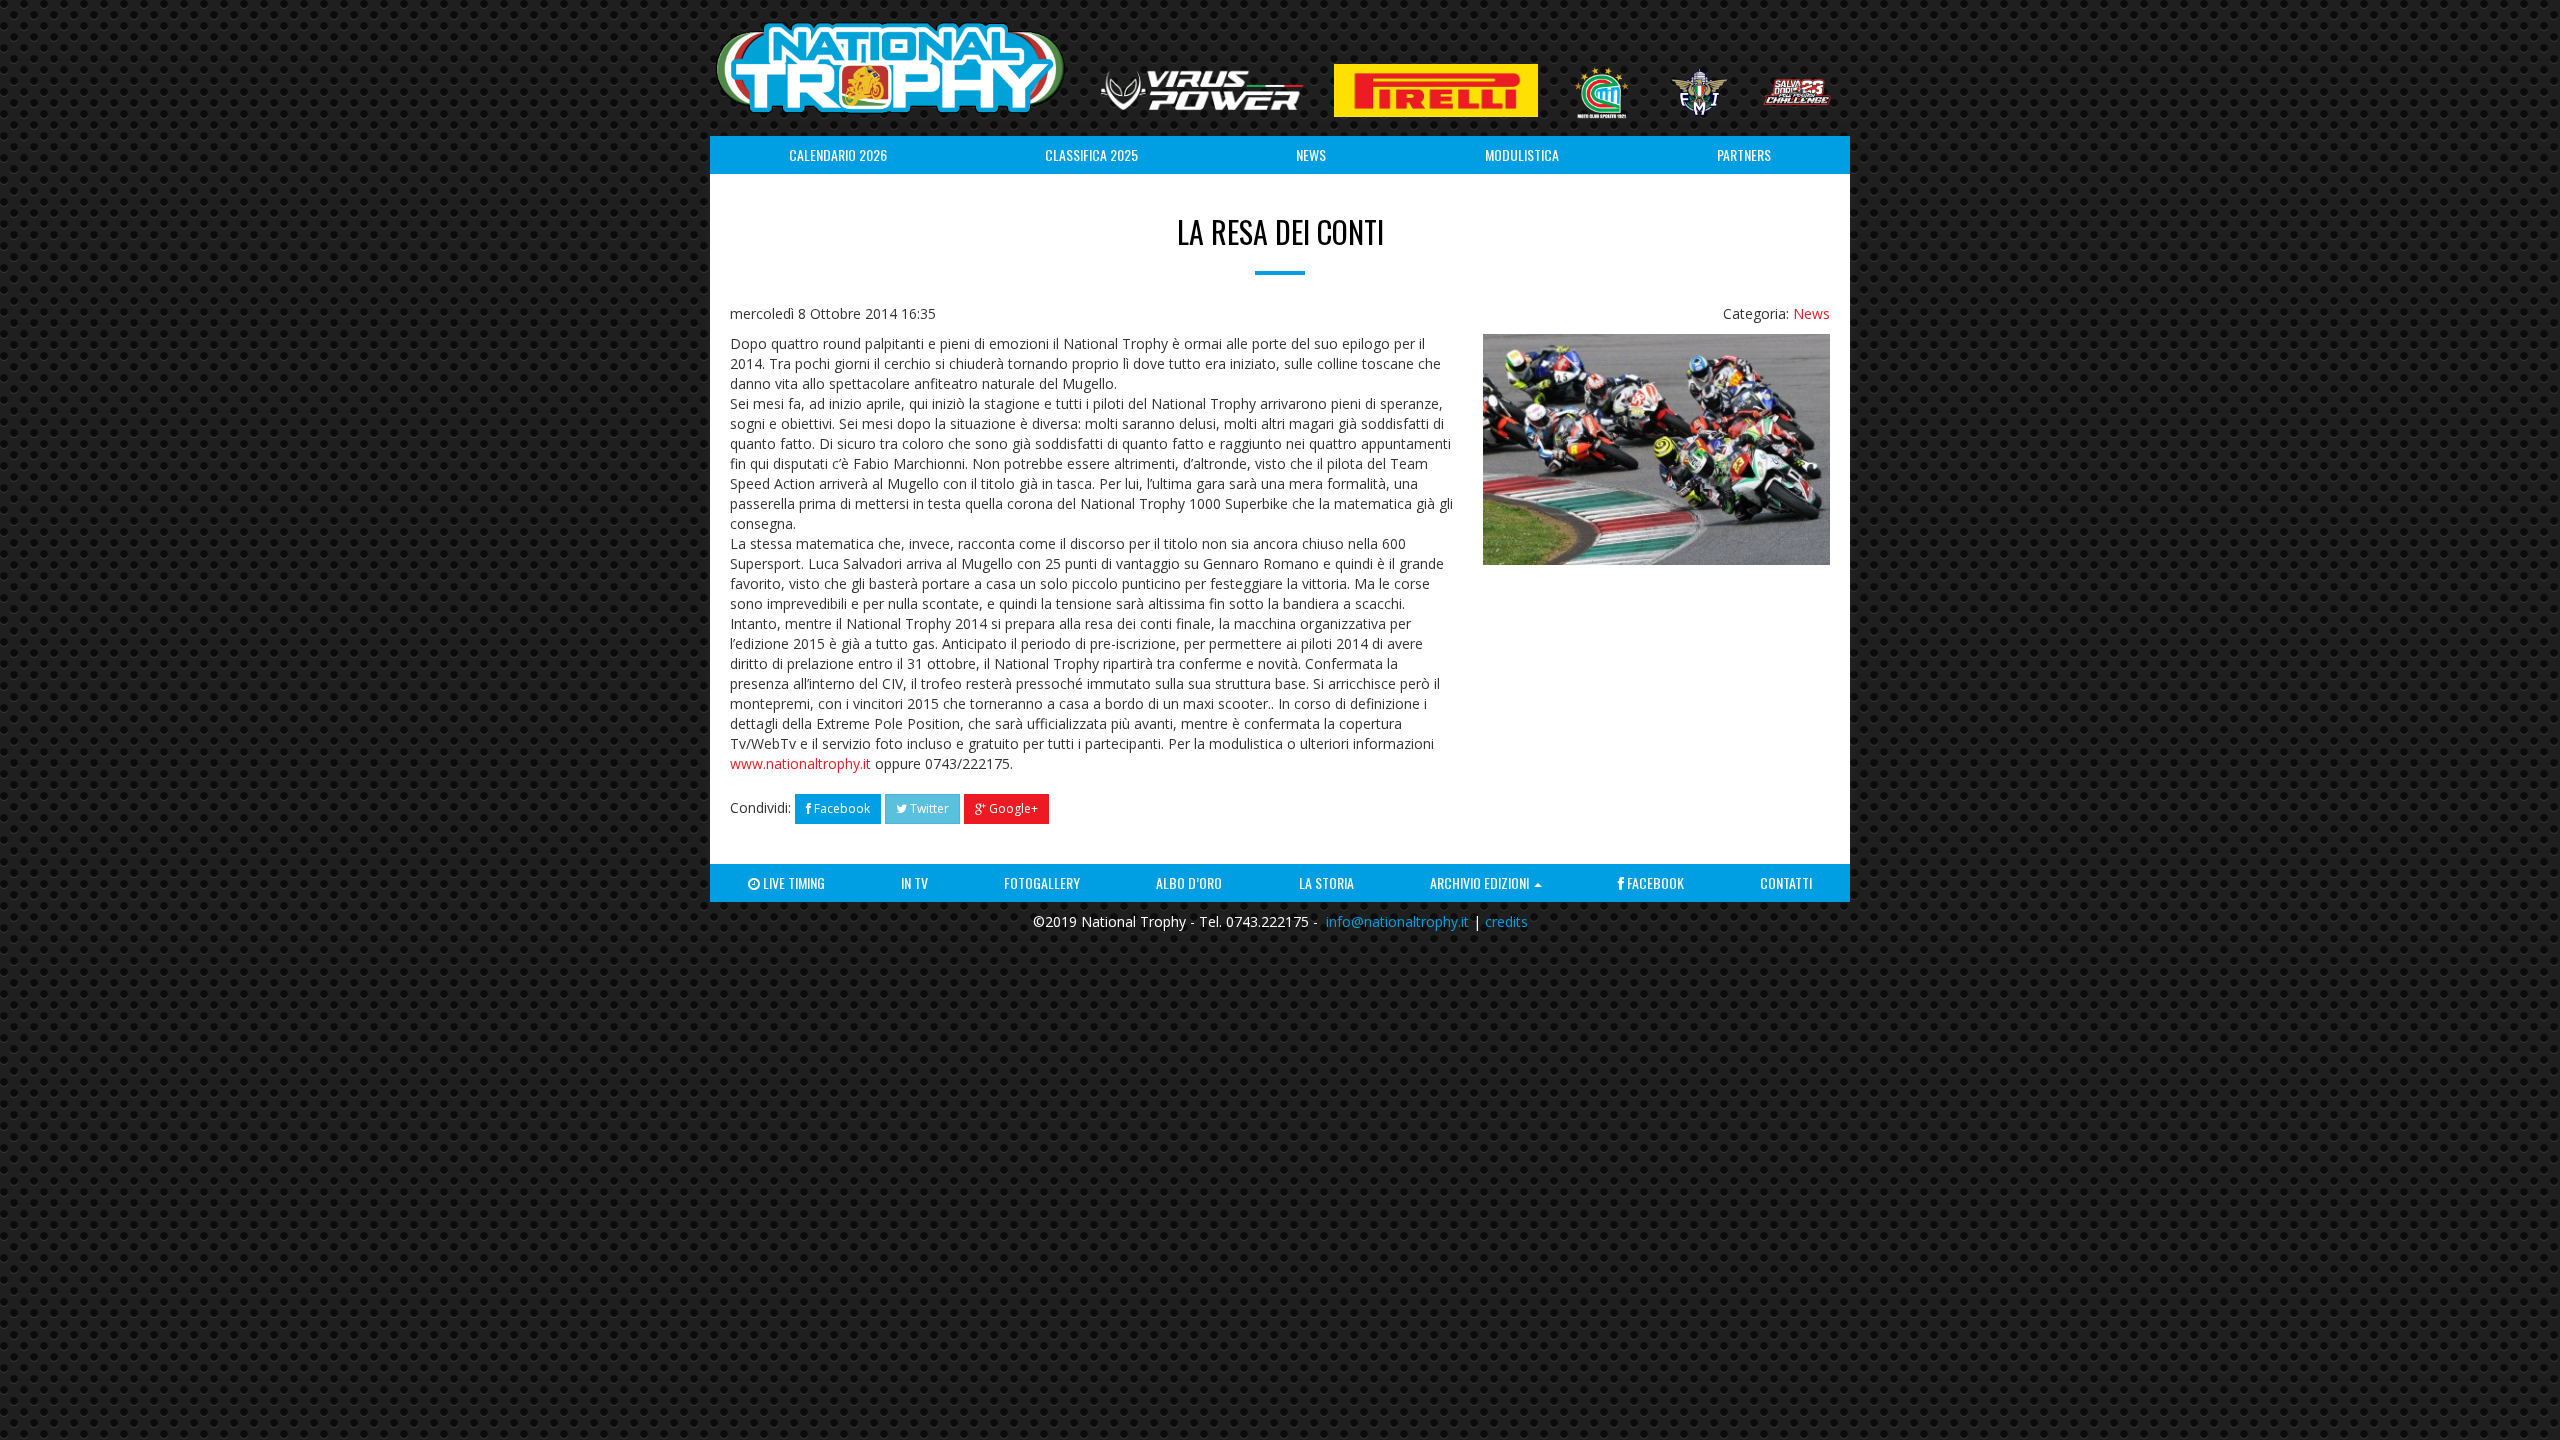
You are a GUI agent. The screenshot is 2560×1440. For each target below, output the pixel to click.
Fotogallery (1042, 882)
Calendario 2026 (838, 154)
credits (1506, 921)
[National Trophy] (890, 68)
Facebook (840, 808)
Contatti (1786, 882)
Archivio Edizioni (1481, 882)
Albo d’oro (1189, 882)
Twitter (928, 808)
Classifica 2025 (1091, 154)
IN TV (914, 882)
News (1311, 154)
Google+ (1012, 808)
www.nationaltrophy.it (800, 763)
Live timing (792, 882)
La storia (1326, 882)
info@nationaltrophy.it (1397, 921)
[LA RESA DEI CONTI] (1656, 449)
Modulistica (1522, 154)
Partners (1744, 154)
